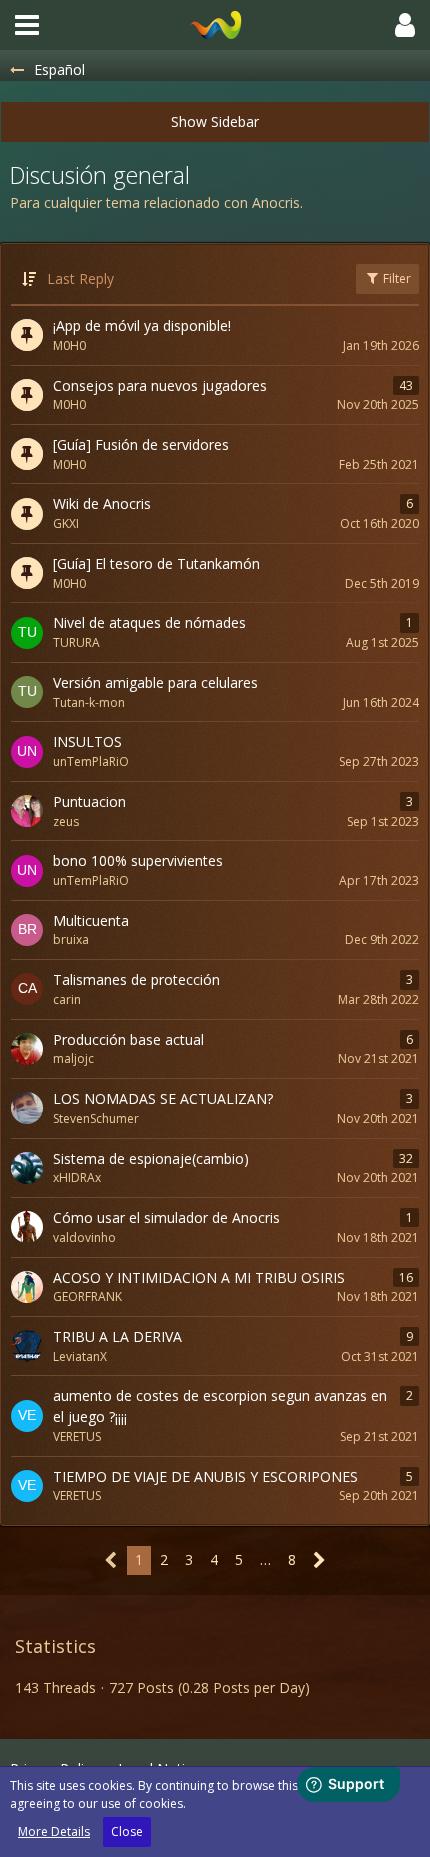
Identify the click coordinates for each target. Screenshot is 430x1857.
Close (127, 1831)
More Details (54, 1831)
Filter (395, 278)
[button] (27, 25)
